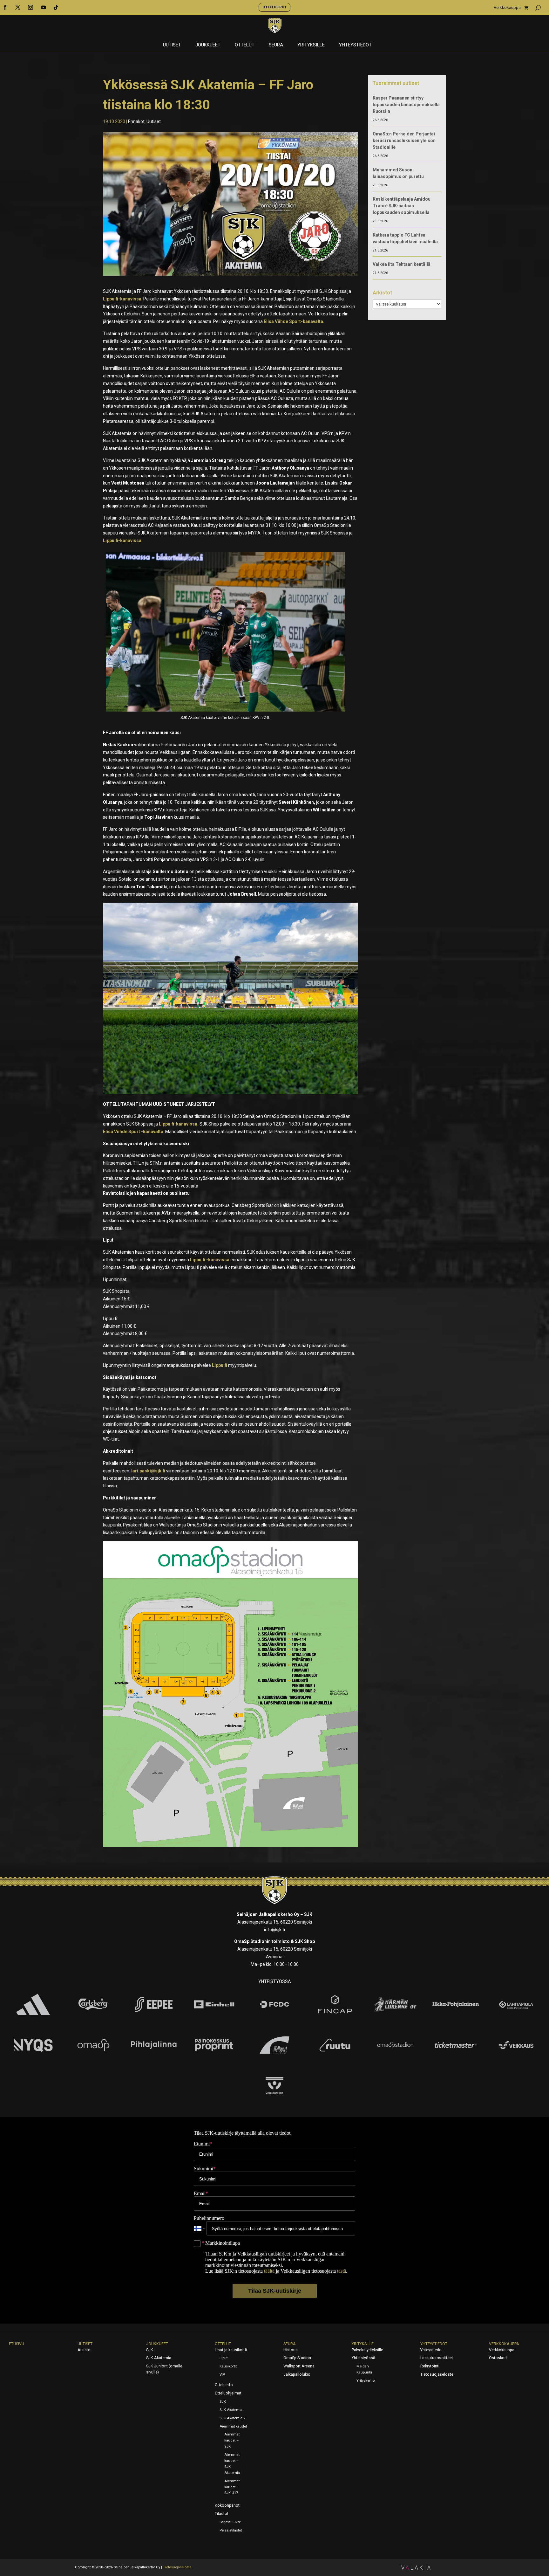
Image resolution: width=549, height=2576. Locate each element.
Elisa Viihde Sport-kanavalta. (295, 321)
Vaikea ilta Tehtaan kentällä (402, 264)
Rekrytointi (430, 2366)
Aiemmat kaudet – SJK (232, 2440)
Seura (276, 45)
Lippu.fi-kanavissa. (123, 541)
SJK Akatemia (159, 2358)
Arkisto (84, 2350)
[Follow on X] (18, 7)
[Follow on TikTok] (56, 7)
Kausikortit (228, 2366)
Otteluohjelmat (228, 2393)
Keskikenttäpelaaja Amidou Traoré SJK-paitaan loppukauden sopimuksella (402, 206)
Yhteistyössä (363, 2358)
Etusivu (17, 2344)
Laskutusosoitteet (437, 2358)
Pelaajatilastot (231, 2530)
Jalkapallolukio (297, 2374)
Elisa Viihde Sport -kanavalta (133, 1132)
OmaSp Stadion (297, 2358)
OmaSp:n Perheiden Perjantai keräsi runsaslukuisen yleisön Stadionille (404, 141)
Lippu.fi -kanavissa (210, 1260)
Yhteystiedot (355, 45)
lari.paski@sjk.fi (148, 1471)
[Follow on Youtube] (43, 7)
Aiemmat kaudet (233, 2426)
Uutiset (172, 45)
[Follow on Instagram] (30, 7)
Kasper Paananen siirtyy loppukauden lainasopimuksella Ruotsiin (406, 105)
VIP (222, 2375)
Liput (224, 2358)
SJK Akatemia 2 (232, 2418)
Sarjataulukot (230, 2522)
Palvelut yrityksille (367, 2350)
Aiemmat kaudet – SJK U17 (232, 2487)
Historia (291, 2350)
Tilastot (222, 2514)
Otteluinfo (224, 2385)
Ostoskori (498, 2358)
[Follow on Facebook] (5, 7)
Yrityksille (311, 45)
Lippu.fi (220, 1365)
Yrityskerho (366, 2381)
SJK (150, 2350)
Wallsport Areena (299, 2366)
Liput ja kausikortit (231, 2350)
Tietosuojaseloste (437, 2374)
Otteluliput (274, 7)
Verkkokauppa (507, 8)
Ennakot (136, 121)
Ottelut (245, 45)
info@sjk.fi (274, 1930)
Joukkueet (208, 45)
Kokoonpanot (227, 2505)
